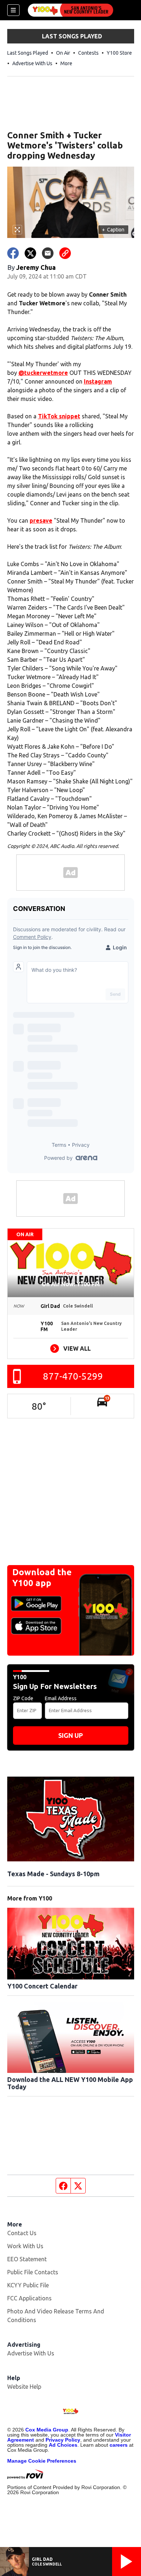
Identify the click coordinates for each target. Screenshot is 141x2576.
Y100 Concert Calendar (42, 1986)
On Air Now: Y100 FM (71, 1284)
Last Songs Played (28, 53)
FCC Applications (29, 2298)
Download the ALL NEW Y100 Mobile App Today (70, 2083)
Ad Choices (63, 2445)
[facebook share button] (13, 253)
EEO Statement (27, 2259)
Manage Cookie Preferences (42, 2461)
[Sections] (13, 10)
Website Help (24, 2387)
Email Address (61, 1698)
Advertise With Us (32, 63)
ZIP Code (23, 1698)
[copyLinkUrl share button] (65, 253)
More (66, 63)
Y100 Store (119, 53)
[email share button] (48, 253)
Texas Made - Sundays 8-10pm (53, 1874)
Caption (113, 230)
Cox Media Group (47, 2430)
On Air (63, 53)
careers (119, 2445)
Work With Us (25, 2246)
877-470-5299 (73, 1376)
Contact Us (22, 2233)
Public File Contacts (33, 2272)
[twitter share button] (30, 253)
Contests (88, 53)
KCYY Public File (28, 2285)
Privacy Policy (63, 2440)
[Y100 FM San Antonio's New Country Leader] (70, 10)
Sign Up (70, 1735)
